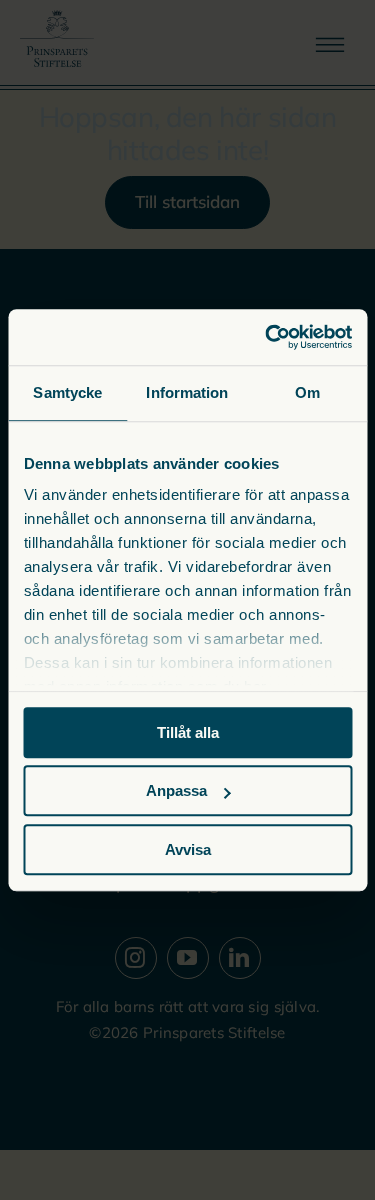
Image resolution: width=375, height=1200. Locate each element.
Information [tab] (187, 392)
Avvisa (188, 849)
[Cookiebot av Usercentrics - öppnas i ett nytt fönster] (267, 337)
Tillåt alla (188, 732)
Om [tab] (307, 392)
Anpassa (176, 790)
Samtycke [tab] (67, 392)
